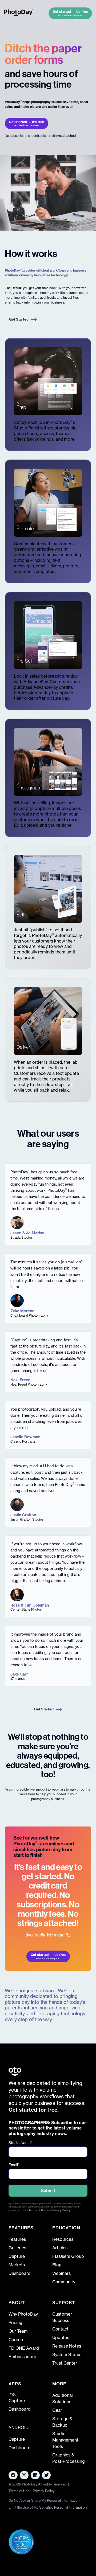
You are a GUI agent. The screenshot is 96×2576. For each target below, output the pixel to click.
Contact (60, 2329)
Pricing (15, 2323)
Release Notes (67, 2346)
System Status (67, 2354)
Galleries (17, 2248)
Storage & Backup (62, 2422)
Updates (61, 2337)
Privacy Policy (61, 2210)
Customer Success (62, 2317)
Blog (57, 2265)
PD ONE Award (24, 2348)
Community (64, 2282)
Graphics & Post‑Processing (69, 2458)
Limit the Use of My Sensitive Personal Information (48, 2507)
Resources (63, 2239)
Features (17, 2239)
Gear (57, 2410)
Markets (17, 2265)
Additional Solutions (63, 2398)
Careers (16, 2340)
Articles (60, 2248)
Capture (17, 2256)
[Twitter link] (46, 2475)
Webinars (61, 2273)
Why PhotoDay (23, 2314)
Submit (48, 2190)
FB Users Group (68, 2256)
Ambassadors (22, 2357)
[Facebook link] (13, 2475)
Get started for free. (34, 2110)
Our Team (18, 2331)
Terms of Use (37, 2210)
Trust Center (65, 2363)
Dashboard (20, 2273)
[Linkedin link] (24, 2475)
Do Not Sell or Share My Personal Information (44, 2500)
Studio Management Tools (65, 2440)
